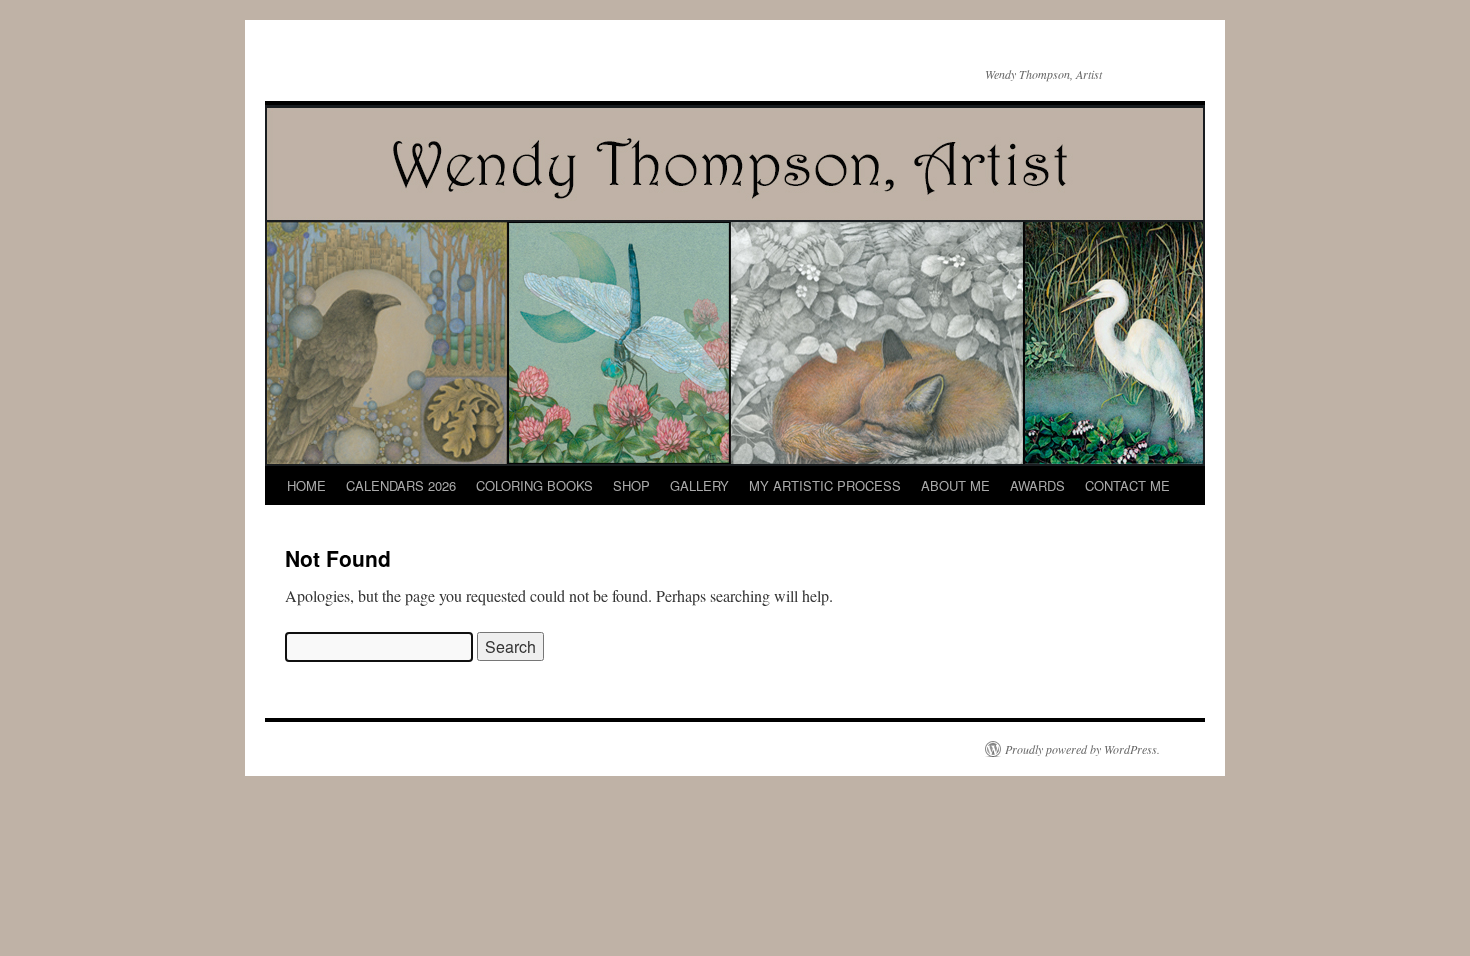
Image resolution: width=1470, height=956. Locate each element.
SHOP (631, 485)
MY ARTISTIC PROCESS (825, 485)
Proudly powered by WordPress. (1082, 749)
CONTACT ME (1127, 485)
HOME (306, 485)
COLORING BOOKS (534, 485)
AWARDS (1037, 485)
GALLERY (699, 485)
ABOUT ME (955, 485)
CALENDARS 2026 (401, 485)
